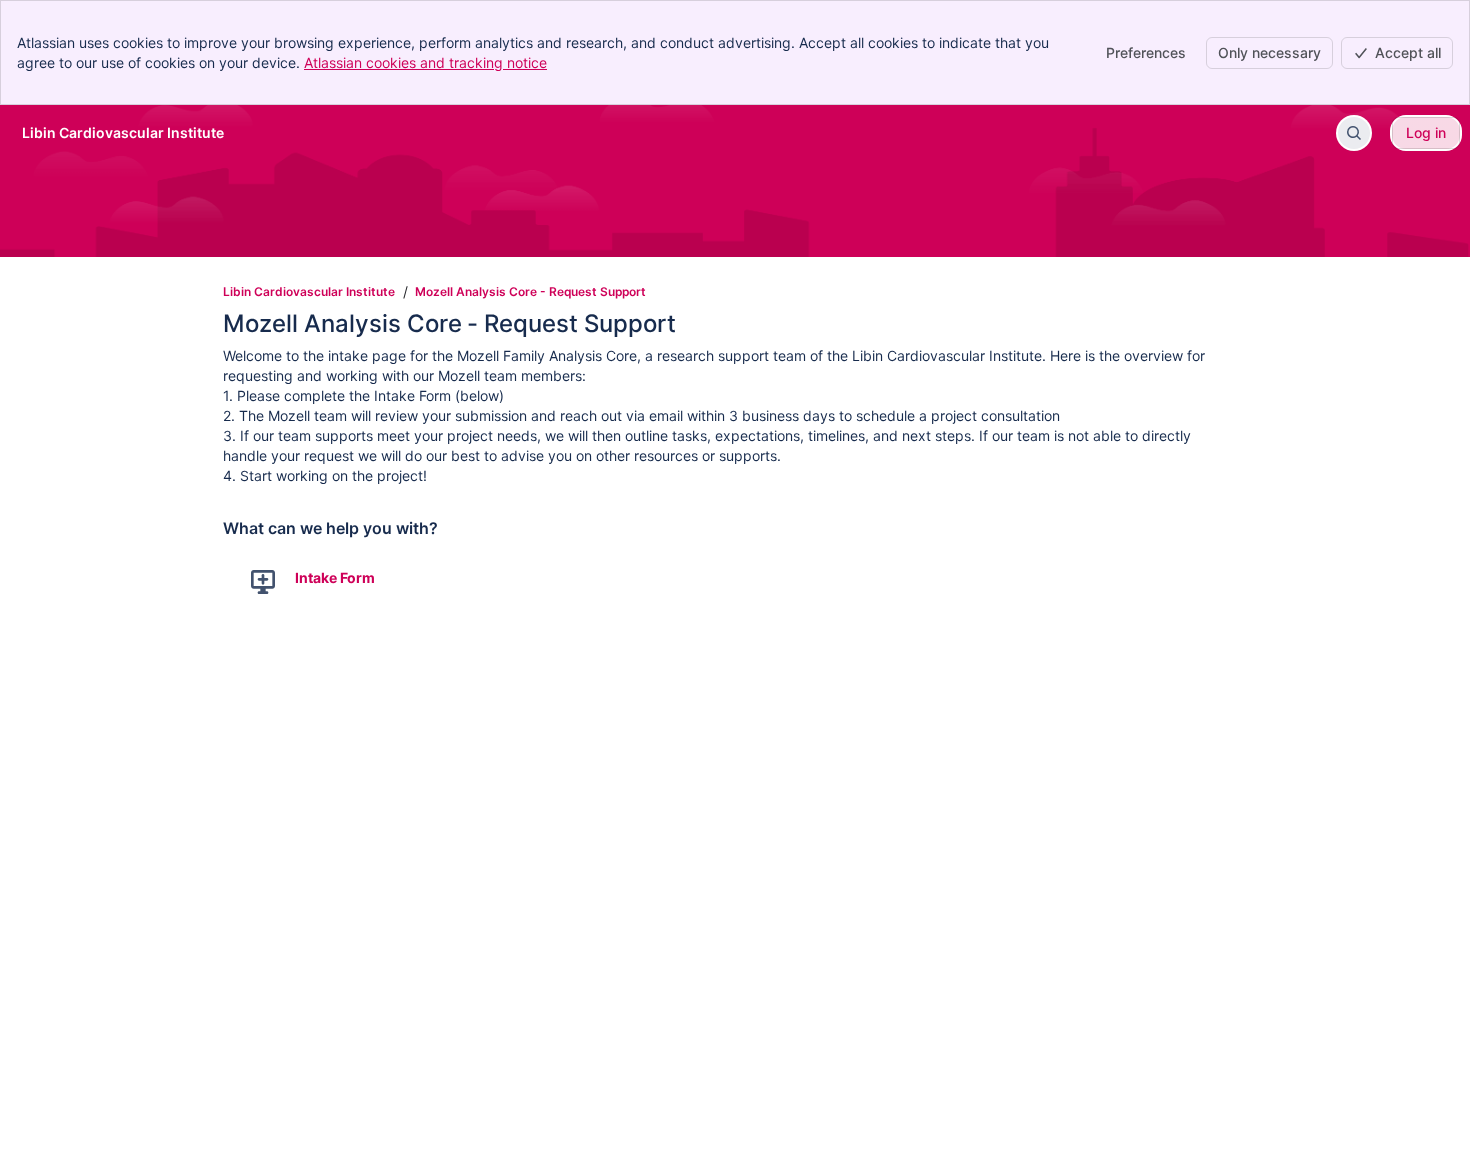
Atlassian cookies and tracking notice (425, 62)
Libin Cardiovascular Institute (309, 291)
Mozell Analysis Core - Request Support (530, 291)
